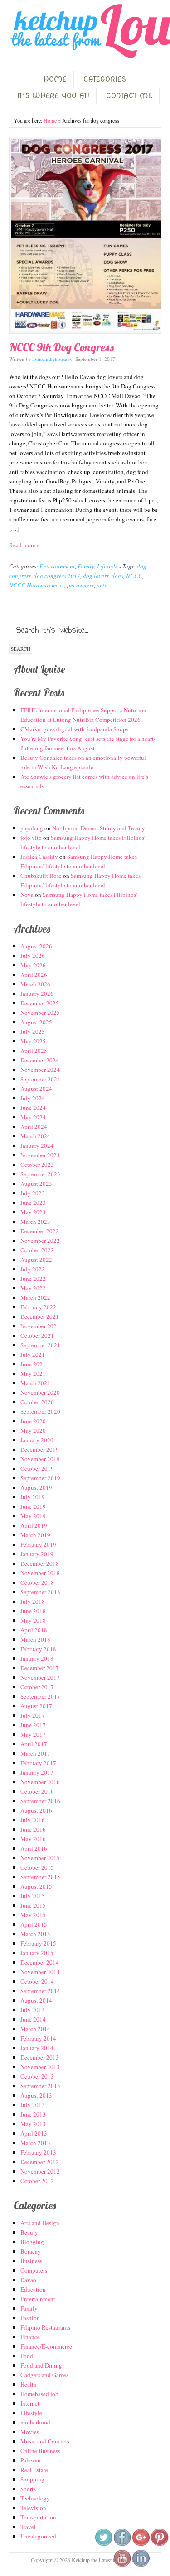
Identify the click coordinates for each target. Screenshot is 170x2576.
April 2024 (34, 1127)
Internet (30, 2403)
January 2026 (37, 994)
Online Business (40, 2451)
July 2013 (33, 2105)
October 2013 (37, 2076)
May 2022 (33, 1288)
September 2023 (40, 1174)
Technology (35, 2498)
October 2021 (37, 1335)
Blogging (32, 2242)
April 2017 (34, 1744)
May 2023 (33, 1212)
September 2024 (40, 1079)
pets (102, 585)
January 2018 (37, 1658)
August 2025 (36, 1022)
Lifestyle (107, 566)
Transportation (38, 2517)
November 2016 (40, 1782)
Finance (30, 2337)
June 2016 (33, 1829)
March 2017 (35, 1753)
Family (86, 566)
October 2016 (37, 1791)
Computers (34, 2270)
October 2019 (37, 1468)
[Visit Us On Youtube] (122, 2565)
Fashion (30, 2318)
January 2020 (37, 1440)
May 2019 (33, 1516)
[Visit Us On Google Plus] (141, 2544)
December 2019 (40, 1449)
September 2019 (40, 1478)
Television (33, 2508)
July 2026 (33, 956)
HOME (55, 79)
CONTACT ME (129, 96)
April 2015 (34, 1924)
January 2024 (37, 1146)
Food (27, 2356)
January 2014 (37, 2048)
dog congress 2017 (57, 576)
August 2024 (36, 1089)
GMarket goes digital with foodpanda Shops (74, 729)
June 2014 (33, 2019)
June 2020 (33, 1421)
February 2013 (38, 2152)
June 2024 (33, 1108)
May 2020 (33, 1430)
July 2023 (33, 1193)
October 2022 (37, 1250)
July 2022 (33, 1269)
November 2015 (40, 1858)
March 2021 (35, 1383)
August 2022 (36, 1260)
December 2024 (40, 1060)
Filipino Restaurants (45, 2327)
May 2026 (33, 965)
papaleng (32, 828)
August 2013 (36, 2095)
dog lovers (96, 576)
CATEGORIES (105, 79)
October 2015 (37, 1867)
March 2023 (35, 1222)
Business (31, 2261)
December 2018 (40, 1563)
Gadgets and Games (44, 2375)
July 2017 (33, 1715)
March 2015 (35, 1934)
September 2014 (40, 1991)
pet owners (80, 585)
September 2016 (40, 1801)
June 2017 (33, 1725)
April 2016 (34, 1848)
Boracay (31, 2251)
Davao (28, 2280)
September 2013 (40, 2086)
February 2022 (38, 1307)
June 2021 (33, 1364)
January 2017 (37, 1772)
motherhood (35, 2422)
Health (29, 2384)
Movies (30, 2432)
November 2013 (40, 2067)
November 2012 (40, 2171)
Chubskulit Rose (41, 876)
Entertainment (57, 566)
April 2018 (34, 1630)
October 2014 (37, 1981)
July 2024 (33, 1098)
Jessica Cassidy (39, 857)
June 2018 (33, 1611)
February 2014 (38, 2038)
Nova (27, 895)
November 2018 (40, 1573)
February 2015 (38, 1943)
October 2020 (37, 1402)
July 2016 (33, 1820)
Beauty (29, 2232)
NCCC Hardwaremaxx (37, 585)
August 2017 (36, 1706)
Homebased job (39, 2394)
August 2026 (36, 946)
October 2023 (37, 1165)
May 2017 (33, 1734)
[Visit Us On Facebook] (122, 2544)
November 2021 (40, 1326)
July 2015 (33, 1896)
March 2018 (35, 1639)
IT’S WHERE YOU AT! (53, 96)
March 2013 (35, 2143)
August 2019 (36, 1487)
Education (33, 2289)
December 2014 (40, 1962)
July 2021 (33, 1354)
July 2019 (33, 1497)
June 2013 (33, 2114)
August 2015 (36, 1886)
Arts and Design (40, 2223)
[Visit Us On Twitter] (104, 2544)
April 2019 (34, 1525)
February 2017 (38, 1763)
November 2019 (40, 1459)
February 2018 (38, 1649)
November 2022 (40, 1241)
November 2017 (40, 1677)
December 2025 (40, 1003)
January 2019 (37, 1554)
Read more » (24, 545)
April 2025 (34, 1051)
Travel (28, 2527)
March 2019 (35, 1535)
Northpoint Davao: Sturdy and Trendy (99, 828)
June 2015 (33, 1905)
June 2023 (33, 1203)
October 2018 (37, 1582)
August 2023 (36, 1184)
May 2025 (33, 1041)
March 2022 (35, 1297)
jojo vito (31, 838)
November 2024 (40, 1070)
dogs (117, 576)
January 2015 (37, 1953)
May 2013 (33, 2124)
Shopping (32, 2479)
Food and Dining (41, 2365)
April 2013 (34, 2133)
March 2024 (35, 1136)
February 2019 (38, 1544)
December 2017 (40, 1668)
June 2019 (33, 1506)
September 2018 (40, 1592)
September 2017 (40, 1696)
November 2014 (40, 1972)
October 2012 (37, 2181)
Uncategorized (38, 2536)
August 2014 (36, 2000)
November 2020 (40, 1392)
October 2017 (37, 1687)
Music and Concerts (45, 2441)
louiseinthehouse (50, 359)
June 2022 (33, 1279)
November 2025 (40, 1013)
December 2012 (40, 2162)
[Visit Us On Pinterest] (159, 2544)
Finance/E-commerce (46, 2346)
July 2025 (33, 1032)
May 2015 (33, 1915)
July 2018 (33, 1601)
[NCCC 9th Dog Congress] (85, 235)
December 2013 (40, 2057)
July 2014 (33, 2010)
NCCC (134, 576)
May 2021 (33, 1373)
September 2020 (40, 1411)
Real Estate (34, 2470)
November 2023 (40, 1155)
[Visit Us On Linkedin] (141, 2565)
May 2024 (33, 1117)
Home (50, 120)
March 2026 (35, 984)
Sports (28, 2489)
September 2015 (40, 1877)
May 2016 (33, 1839)
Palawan (31, 2460)
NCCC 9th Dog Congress (61, 347)
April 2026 (34, 975)
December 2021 (40, 1316)
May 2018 (33, 1620)
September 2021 (40, 1345)
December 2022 (40, 1231)
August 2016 (36, 1810)
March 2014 (35, 2029)
